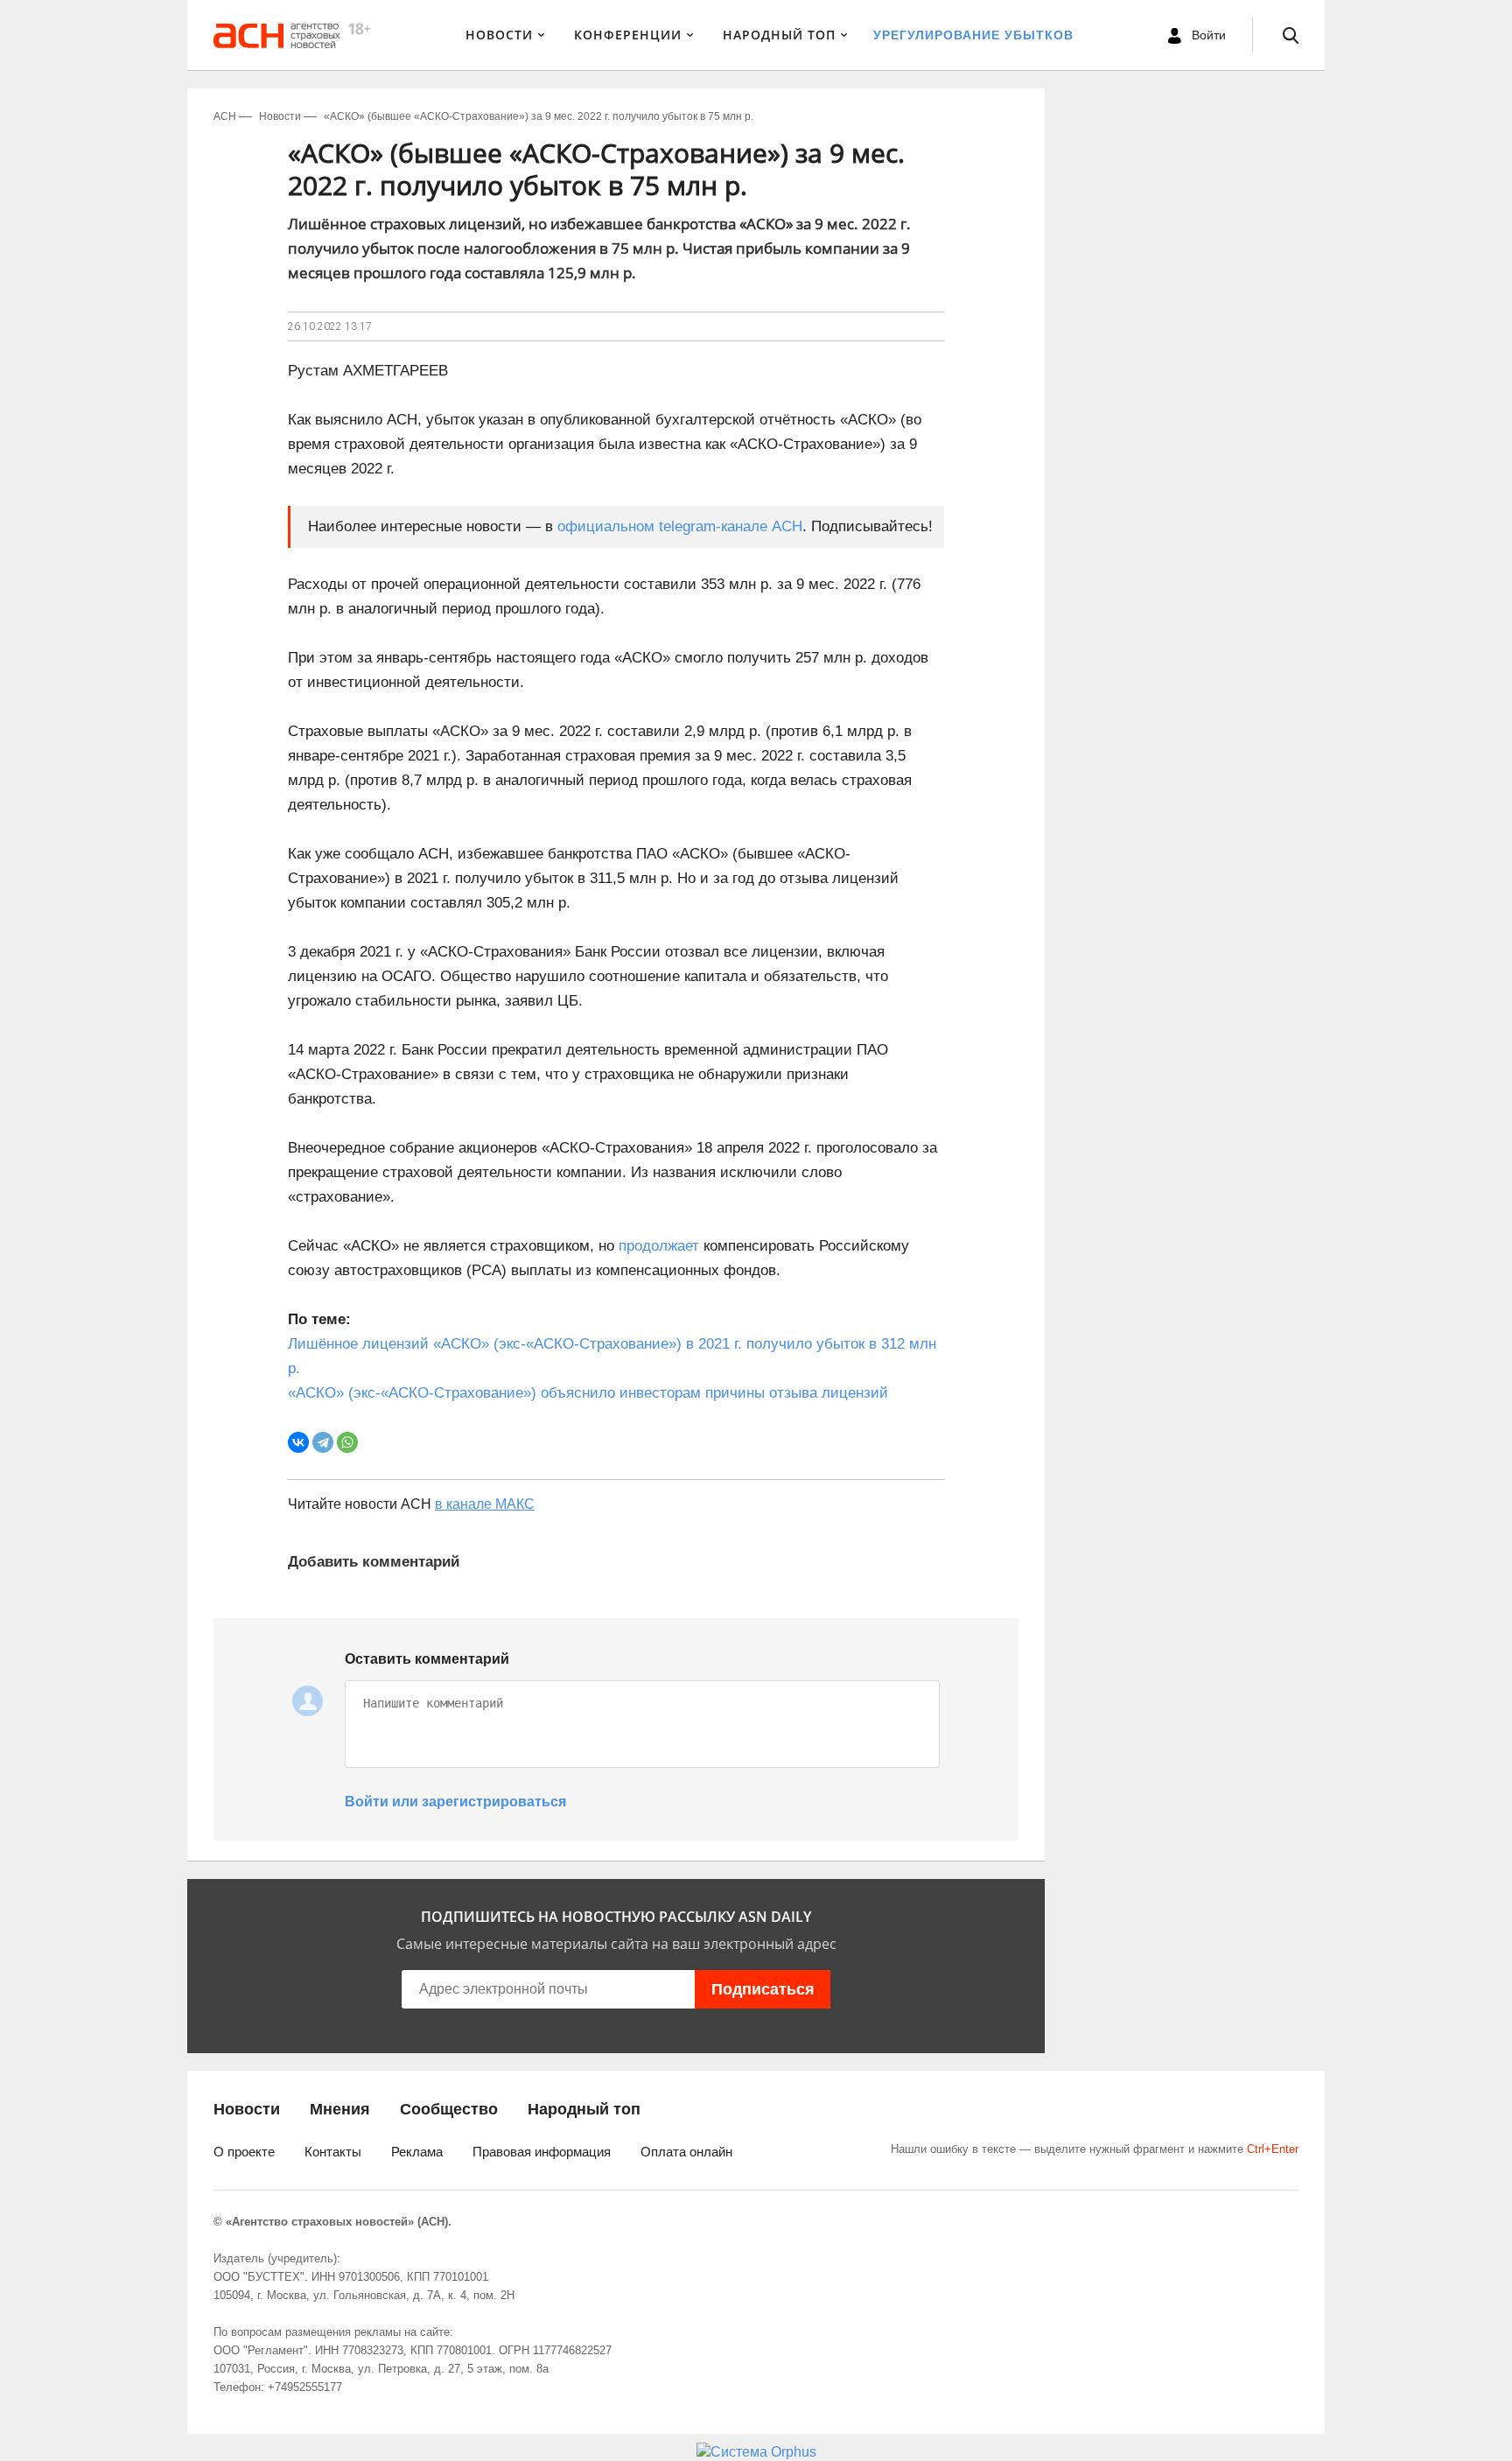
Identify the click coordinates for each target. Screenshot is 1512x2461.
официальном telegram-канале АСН (680, 526)
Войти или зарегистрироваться (455, 1802)
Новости (499, 35)
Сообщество (449, 2109)
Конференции (628, 35)
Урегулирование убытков (973, 35)
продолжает (659, 1246)
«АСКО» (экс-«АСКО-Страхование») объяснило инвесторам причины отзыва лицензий (588, 1393)
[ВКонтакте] (298, 1442)
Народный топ (584, 2109)
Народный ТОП (779, 35)
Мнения (340, 2109)
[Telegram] (323, 1442)
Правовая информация (542, 2152)
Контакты (333, 2152)
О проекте (244, 2152)
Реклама (417, 2152)
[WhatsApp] (347, 1442)
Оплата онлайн (686, 2152)
